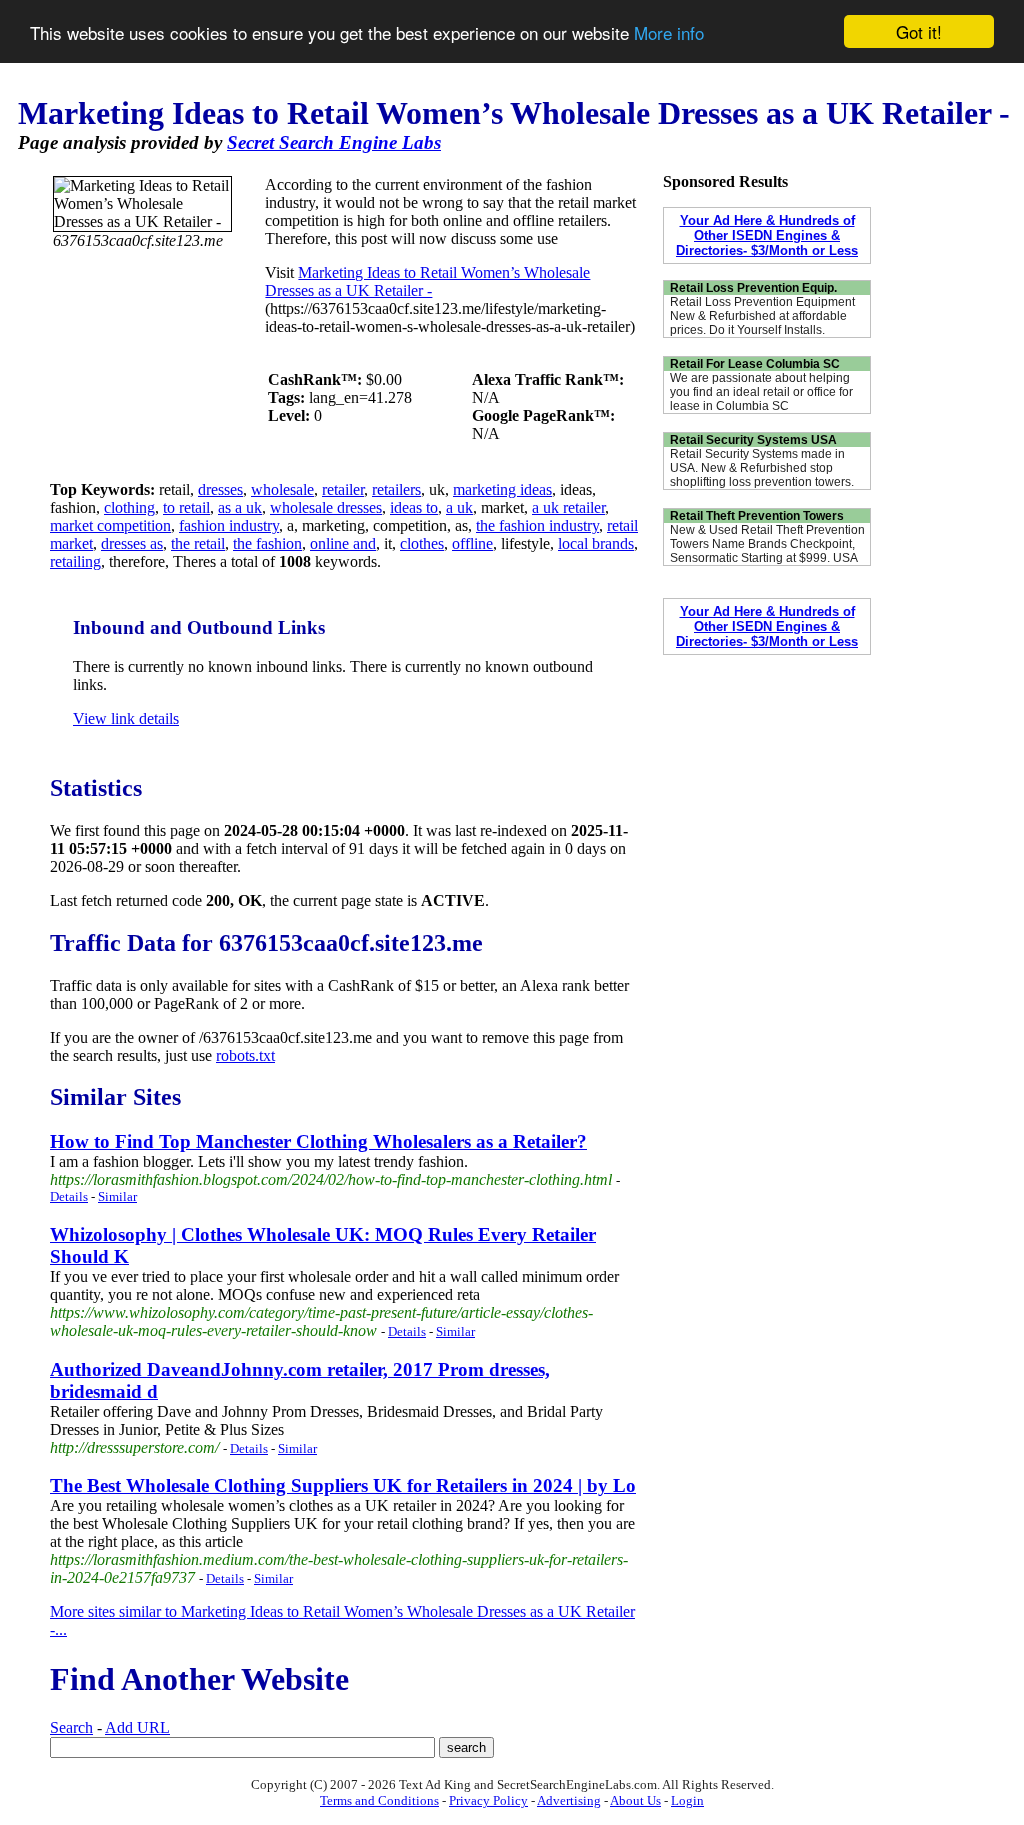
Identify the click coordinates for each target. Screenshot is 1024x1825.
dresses (220, 489)
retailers (396, 489)
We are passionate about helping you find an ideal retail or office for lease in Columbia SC (761, 392)
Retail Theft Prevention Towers (757, 516)
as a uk (240, 507)
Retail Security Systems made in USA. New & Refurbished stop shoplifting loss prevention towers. (762, 468)
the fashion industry (537, 525)
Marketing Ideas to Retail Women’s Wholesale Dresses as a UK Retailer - (427, 281)
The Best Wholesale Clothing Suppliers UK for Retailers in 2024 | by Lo (343, 1485)
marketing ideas (502, 489)
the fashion (267, 543)
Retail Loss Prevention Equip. (753, 288)
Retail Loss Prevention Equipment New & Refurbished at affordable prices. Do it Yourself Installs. (762, 316)
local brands (596, 543)
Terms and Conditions (379, 1800)
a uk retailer (568, 507)
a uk (459, 507)
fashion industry (229, 525)
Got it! (919, 31)
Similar (117, 1196)
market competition (110, 525)
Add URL (137, 1727)
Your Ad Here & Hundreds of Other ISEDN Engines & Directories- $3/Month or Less (767, 235)
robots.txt (245, 1055)
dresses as (132, 543)
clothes (422, 543)
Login (687, 1800)
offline (472, 543)
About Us (635, 1800)
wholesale (282, 489)
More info (669, 32)
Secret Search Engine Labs (334, 142)
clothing (129, 507)
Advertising (569, 1800)
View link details (126, 718)
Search (71, 1727)
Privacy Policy (488, 1800)
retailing (75, 561)
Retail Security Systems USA (753, 440)
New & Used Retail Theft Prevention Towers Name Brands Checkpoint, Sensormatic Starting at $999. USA (767, 544)
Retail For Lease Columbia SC (755, 364)
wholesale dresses (326, 507)
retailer (343, 489)
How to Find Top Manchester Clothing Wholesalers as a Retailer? (318, 1141)
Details (69, 1196)
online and (343, 543)
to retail (186, 507)
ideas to (414, 507)
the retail (198, 543)
